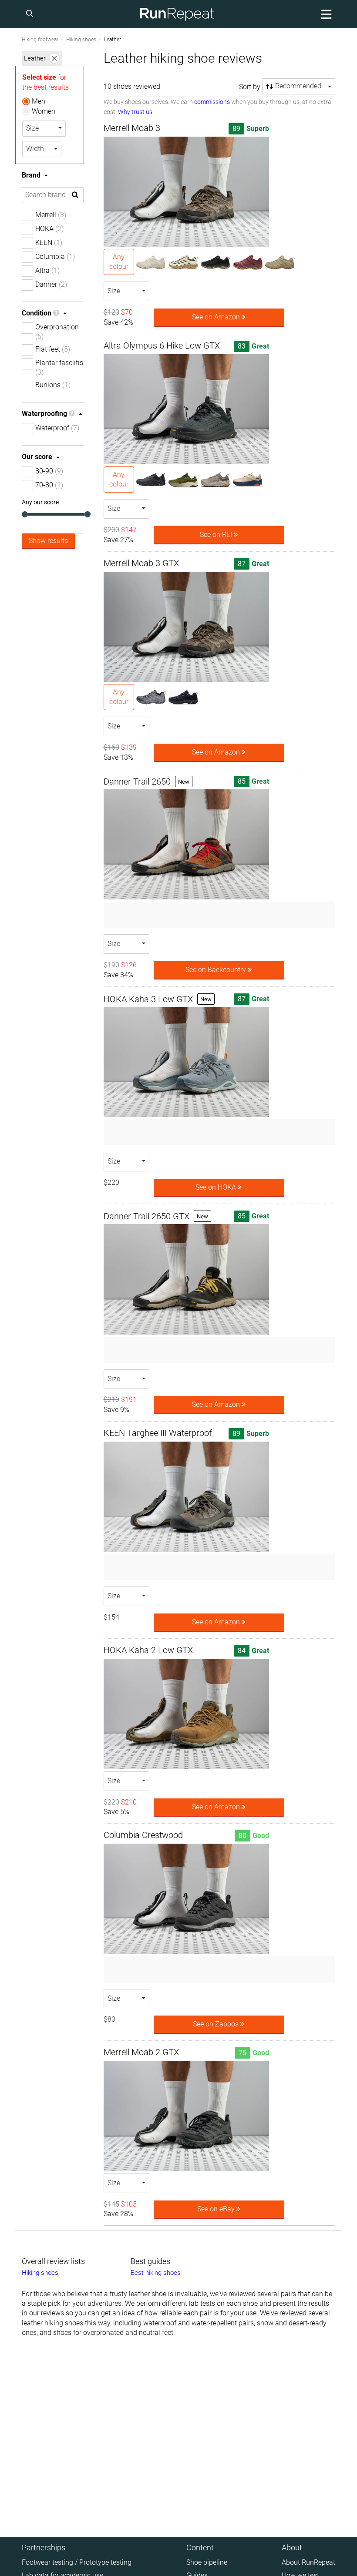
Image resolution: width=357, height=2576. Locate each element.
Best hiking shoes (156, 2273)
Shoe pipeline (207, 2562)
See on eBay (217, 2209)
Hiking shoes (81, 40)
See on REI (217, 535)
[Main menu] (325, 14)
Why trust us (135, 112)
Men (39, 101)
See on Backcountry (217, 970)
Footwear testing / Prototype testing (77, 2562)
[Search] (31, 14)
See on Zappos (217, 2024)
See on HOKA (217, 1187)
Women (44, 111)
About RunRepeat (308, 2562)
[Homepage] (177, 14)
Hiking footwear (40, 40)
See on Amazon (217, 317)
